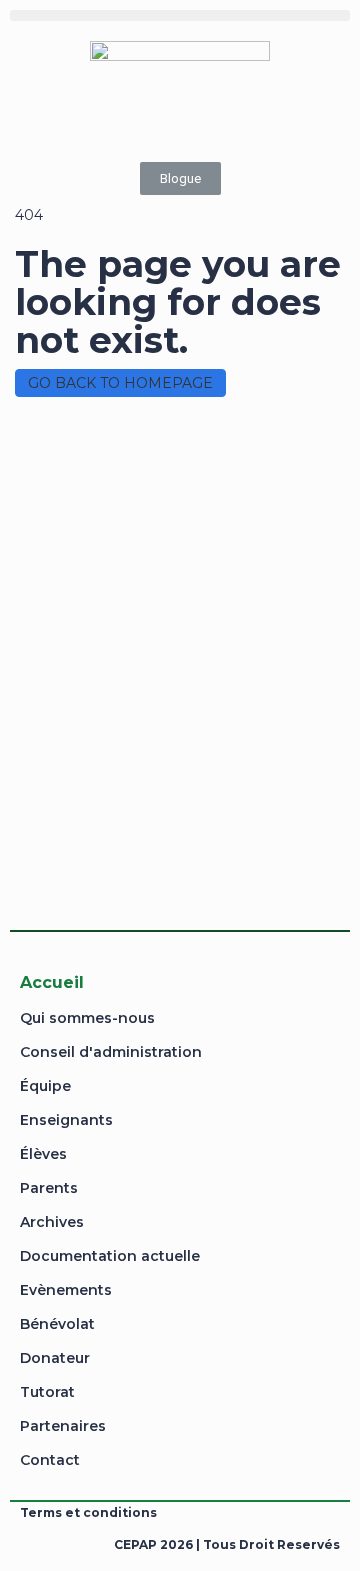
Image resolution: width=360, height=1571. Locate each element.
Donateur (55, 1358)
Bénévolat (57, 1324)
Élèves (43, 1154)
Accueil (52, 982)
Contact (50, 1460)
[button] (180, 15)
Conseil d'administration (111, 1052)
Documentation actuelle (110, 1256)
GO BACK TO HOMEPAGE (120, 383)
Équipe (45, 1086)
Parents (49, 1188)
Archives (52, 1222)
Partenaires (63, 1426)
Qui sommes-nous (87, 1018)
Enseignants (66, 1120)
